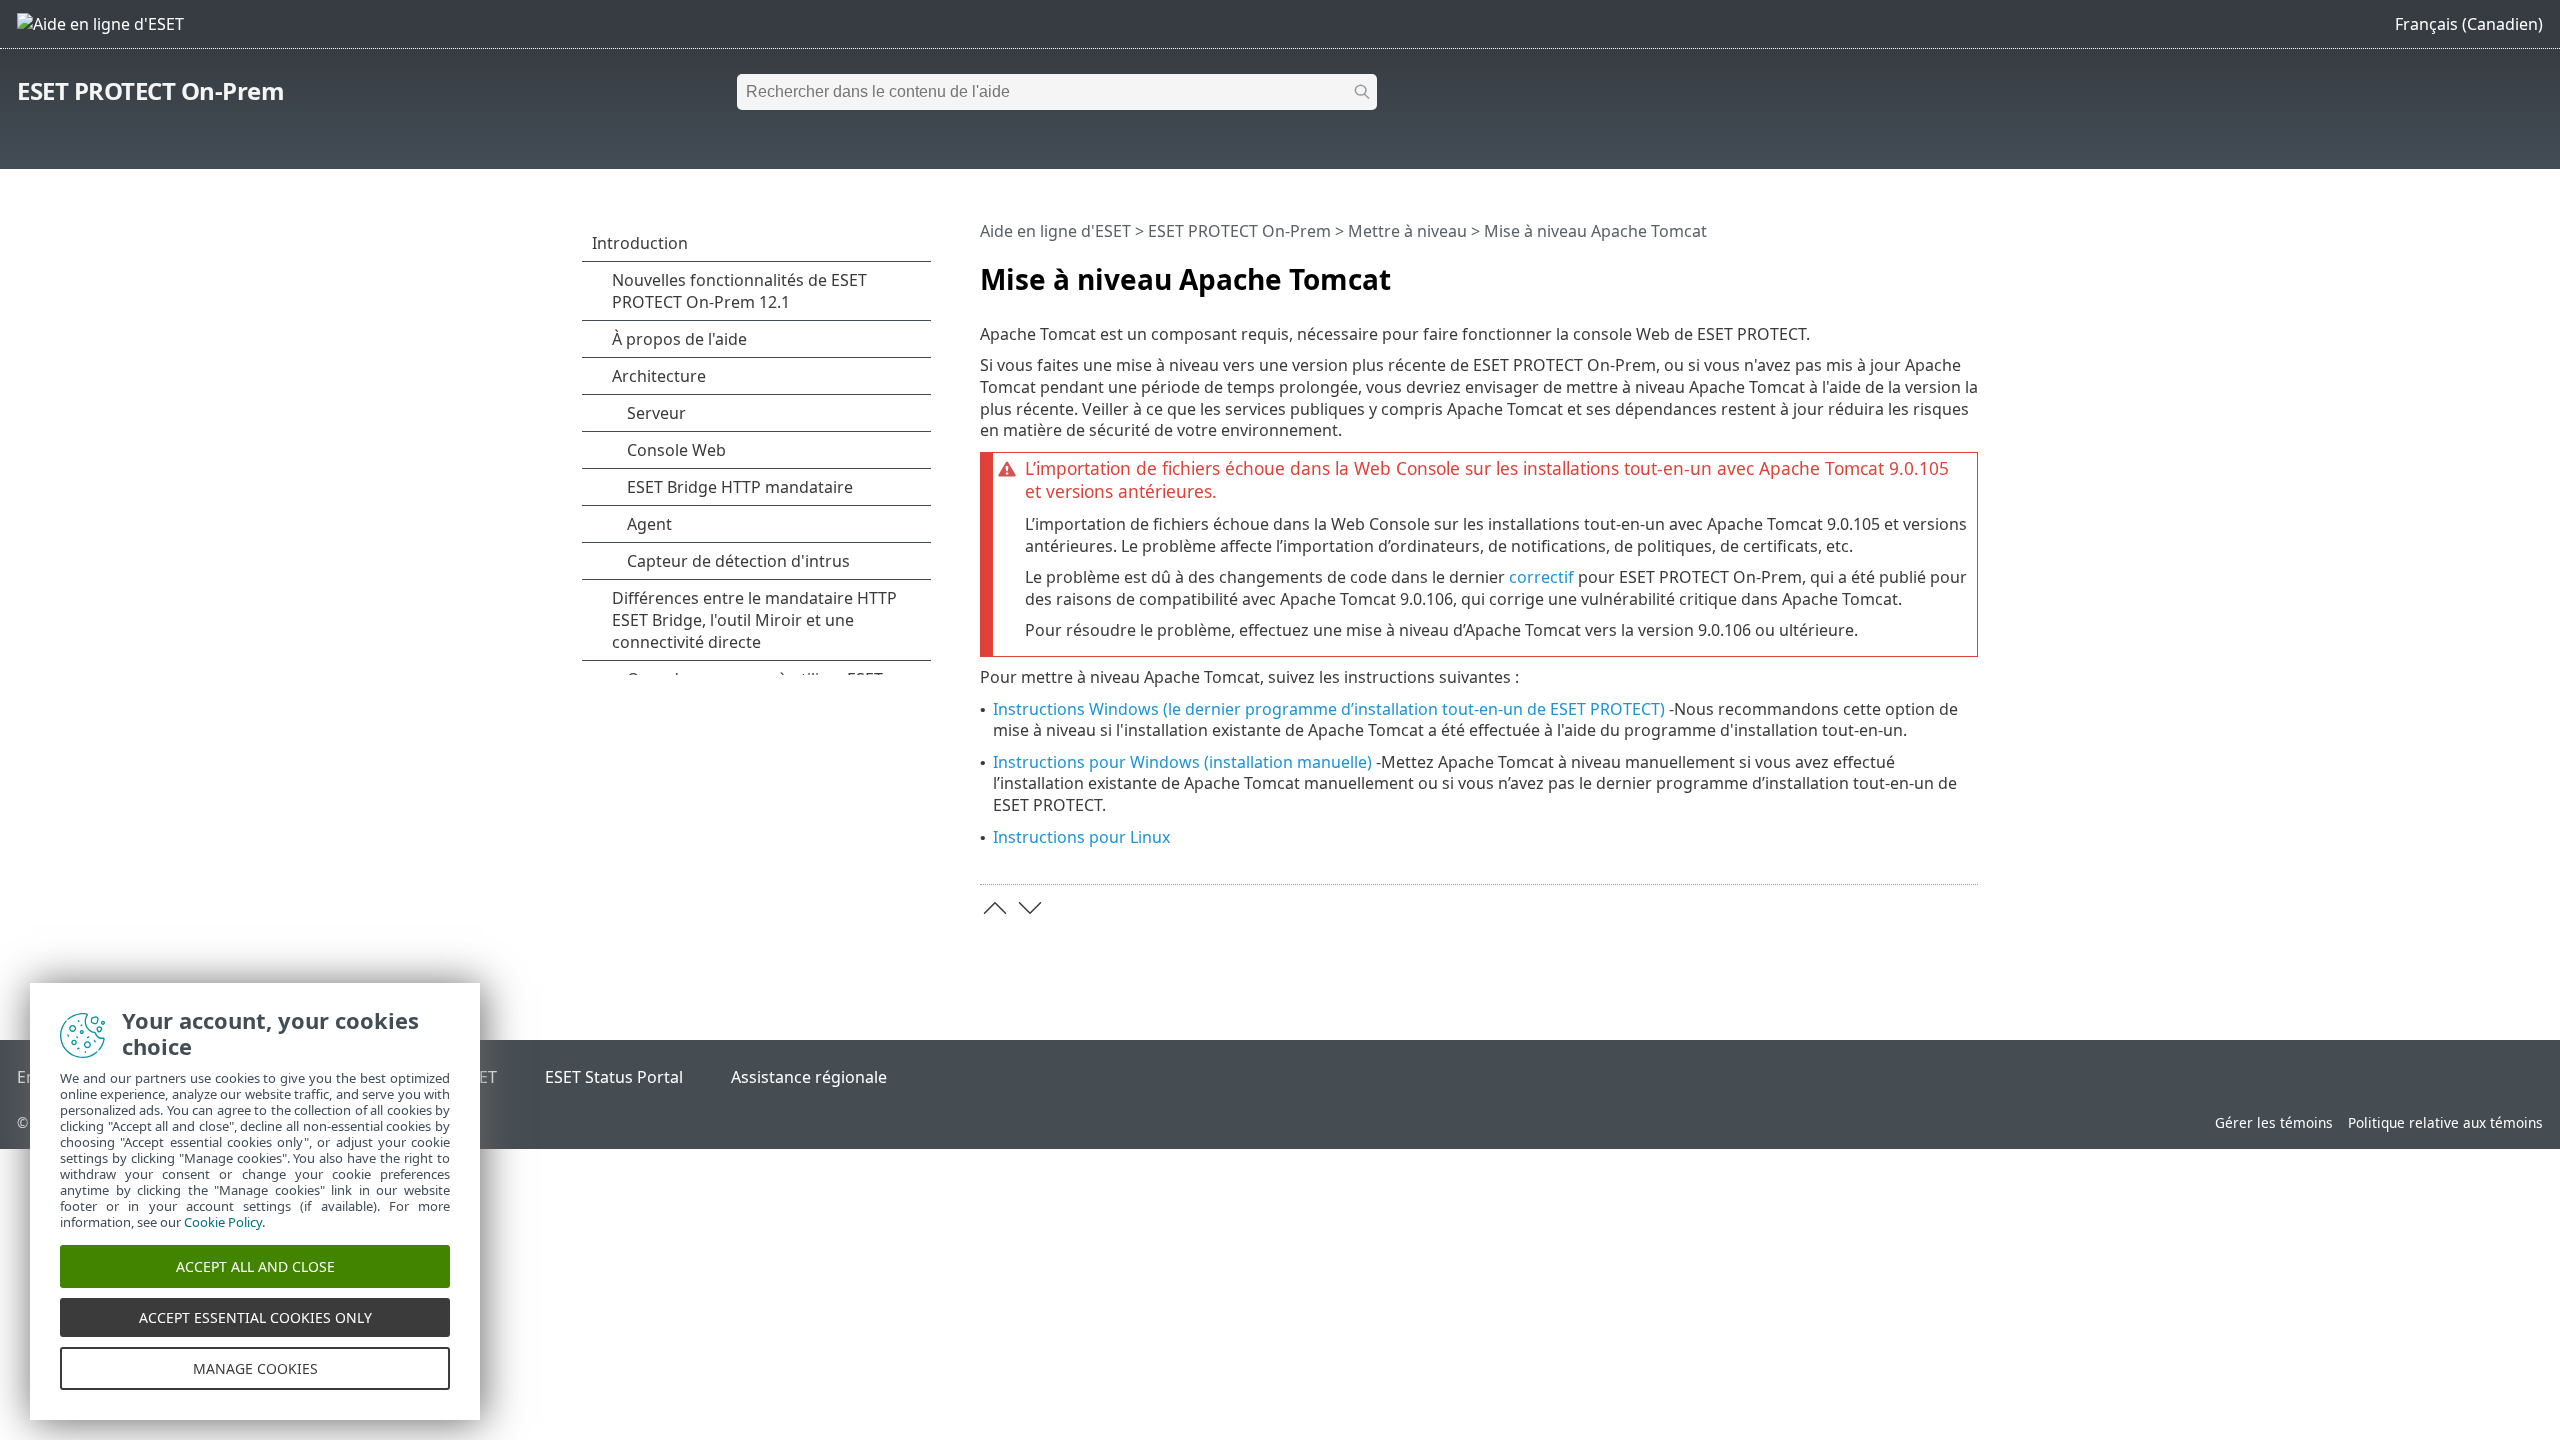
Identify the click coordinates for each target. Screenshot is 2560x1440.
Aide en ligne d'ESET (1055, 231)
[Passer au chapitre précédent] (995, 908)
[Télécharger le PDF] (1937, 271)
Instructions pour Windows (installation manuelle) (1182, 762)
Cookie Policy (223, 1222)
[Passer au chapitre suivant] (1030, 908)
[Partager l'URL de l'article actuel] (1907, 271)
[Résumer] (1967, 271)
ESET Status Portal (614, 1077)
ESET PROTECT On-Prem (150, 90)
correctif (1541, 577)
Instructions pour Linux (1081, 837)
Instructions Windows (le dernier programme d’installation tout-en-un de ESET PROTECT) (1329, 709)
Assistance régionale (809, 1077)
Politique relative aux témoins (2445, 1122)
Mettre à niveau (1407, 231)
